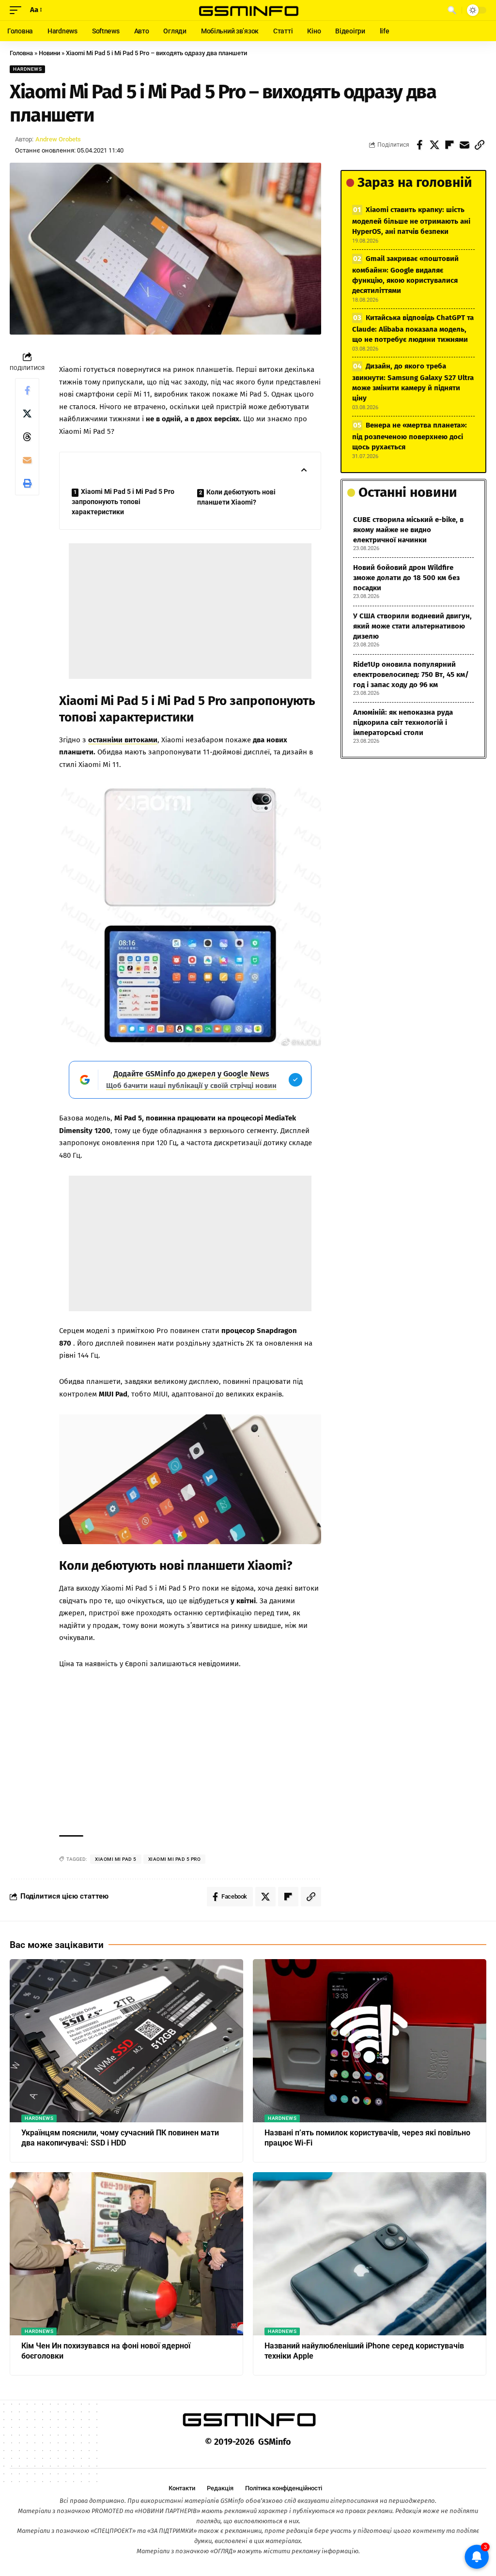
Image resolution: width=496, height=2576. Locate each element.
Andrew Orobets (58, 139)
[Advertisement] (190, 611)
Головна (21, 53)
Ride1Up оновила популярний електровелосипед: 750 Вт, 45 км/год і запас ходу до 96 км (411, 675)
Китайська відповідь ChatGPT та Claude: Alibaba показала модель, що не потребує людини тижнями (413, 329)
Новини (49, 53)
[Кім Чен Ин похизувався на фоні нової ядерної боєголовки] (126, 2254)
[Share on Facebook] (419, 145)
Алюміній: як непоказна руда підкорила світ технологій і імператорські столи (403, 722)
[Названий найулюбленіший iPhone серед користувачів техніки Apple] (370, 2254)
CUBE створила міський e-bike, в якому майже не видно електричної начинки (408, 530)
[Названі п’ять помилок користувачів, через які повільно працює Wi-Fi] (370, 2041)
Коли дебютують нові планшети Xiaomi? (236, 497)
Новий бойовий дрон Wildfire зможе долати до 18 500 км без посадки (406, 578)
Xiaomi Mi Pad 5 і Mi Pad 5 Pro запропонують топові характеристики (123, 502)
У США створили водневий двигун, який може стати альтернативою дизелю (412, 626)
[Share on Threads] (27, 437)
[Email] (465, 145)
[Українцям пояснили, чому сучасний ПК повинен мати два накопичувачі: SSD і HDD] (126, 2041)
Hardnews (27, 69)
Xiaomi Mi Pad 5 (116, 1859)
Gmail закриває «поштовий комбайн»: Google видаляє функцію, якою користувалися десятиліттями (405, 275)
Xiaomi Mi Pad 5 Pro (175, 1859)
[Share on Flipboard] (449, 145)
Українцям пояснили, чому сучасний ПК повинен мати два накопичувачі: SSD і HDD (120, 2138)
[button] (18, 10)
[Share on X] (434, 145)
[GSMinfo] (248, 10)
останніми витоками (123, 740)
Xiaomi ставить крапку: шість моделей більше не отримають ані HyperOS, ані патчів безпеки (411, 221)
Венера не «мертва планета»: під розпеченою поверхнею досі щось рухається (410, 436)
